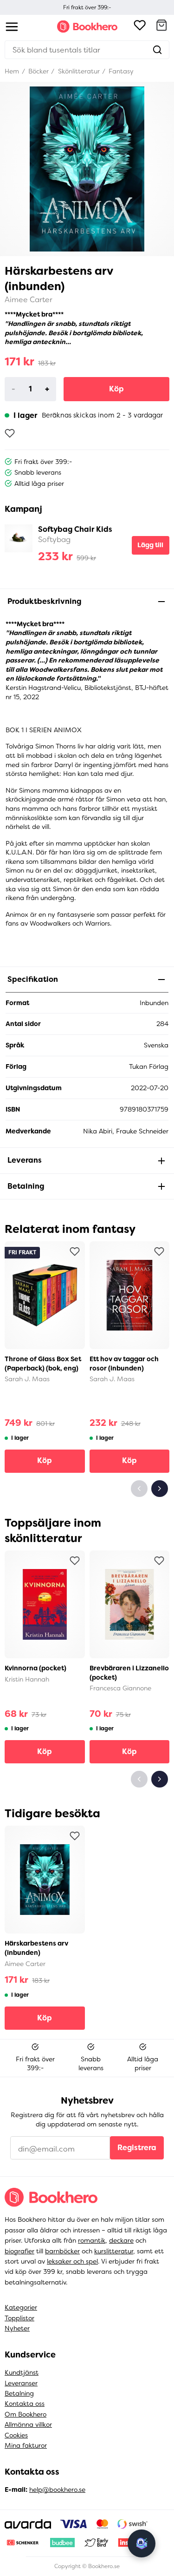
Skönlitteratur (78, 71)
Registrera (137, 2148)
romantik (92, 2240)
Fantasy (120, 71)
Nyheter (17, 2328)
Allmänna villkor (28, 2424)
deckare (121, 2240)
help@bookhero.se (57, 2490)
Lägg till (150, 545)
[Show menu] (12, 27)
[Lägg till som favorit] (10, 433)
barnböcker (62, 2251)
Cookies (16, 2435)
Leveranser (21, 2383)
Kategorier (21, 2307)
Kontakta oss (25, 2404)
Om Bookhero (26, 2414)
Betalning (19, 2393)
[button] (161, 26)
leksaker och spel (72, 2261)
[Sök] (157, 50)
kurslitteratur (114, 2251)
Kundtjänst (22, 2372)
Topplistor (19, 2318)
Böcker (38, 71)
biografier (19, 2251)
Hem (12, 71)
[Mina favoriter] (140, 26)
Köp (116, 389)
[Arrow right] (160, 1489)
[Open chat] (142, 2543)
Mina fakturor (26, 2445)
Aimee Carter (29, 300)
